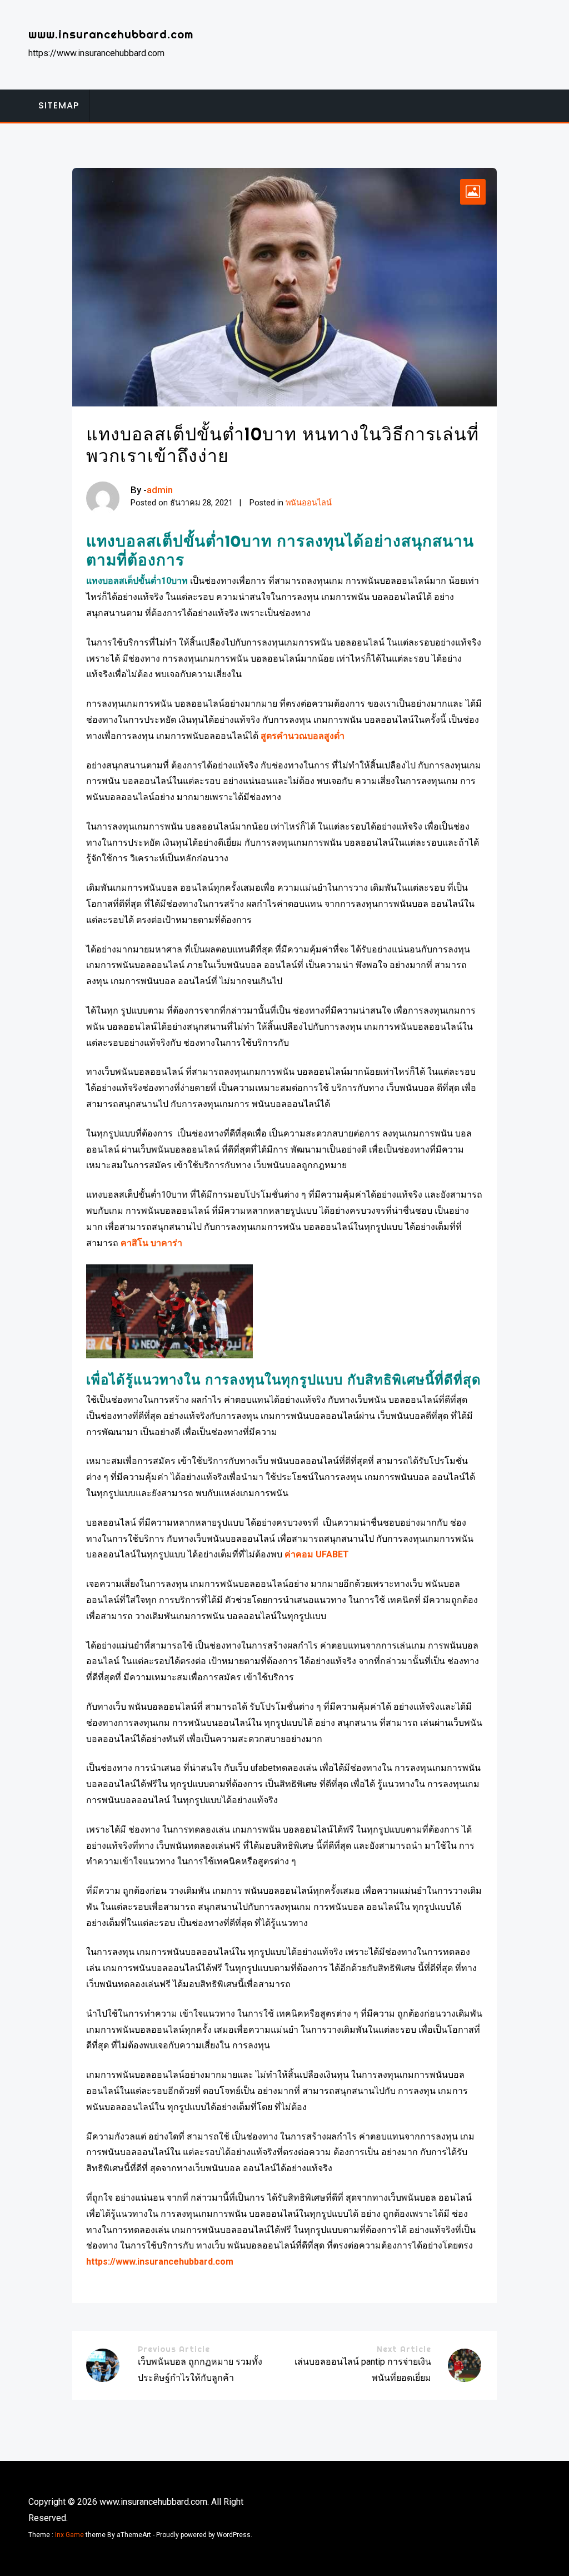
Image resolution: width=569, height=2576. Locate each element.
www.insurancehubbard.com (111, 34)
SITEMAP (59, 105)
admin (160, 490)
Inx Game (69, 2535)
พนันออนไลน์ (309, 503)
